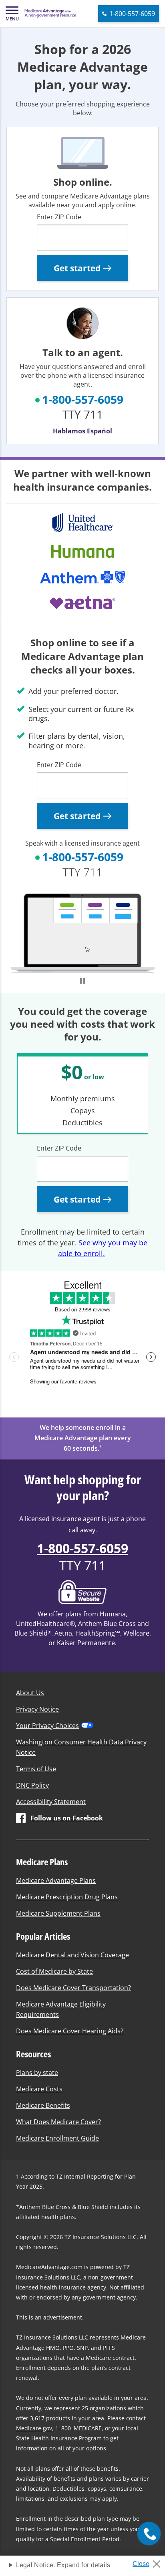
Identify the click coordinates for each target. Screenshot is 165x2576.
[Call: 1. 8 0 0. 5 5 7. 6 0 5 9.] (149, 2534)
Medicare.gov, (35, 2428)
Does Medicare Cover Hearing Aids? (70, 2031)
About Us (30, 1693)
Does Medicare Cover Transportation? (73, 1988)
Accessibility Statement (51, 1802)
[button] (12, 14)
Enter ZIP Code (59, 217)
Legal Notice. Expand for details (63, 2565)
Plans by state (37, 2073)
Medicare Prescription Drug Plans (67, 1897)
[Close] (150, 2562)
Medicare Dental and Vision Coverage (72, 1955)
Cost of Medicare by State (54, 1971)
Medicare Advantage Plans (56, 1880)
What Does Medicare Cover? (58, 2122)
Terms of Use (36, 1769)
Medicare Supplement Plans (58, 1913)
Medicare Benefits (43, 2105)
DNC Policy (32, 1785)
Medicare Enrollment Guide (57, 2138)
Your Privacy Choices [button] (47, 1726)
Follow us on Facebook (67, 1818)
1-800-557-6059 (83, 399)
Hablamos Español (82, 431)
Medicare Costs (39, 2089)
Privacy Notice (37, 1709)
